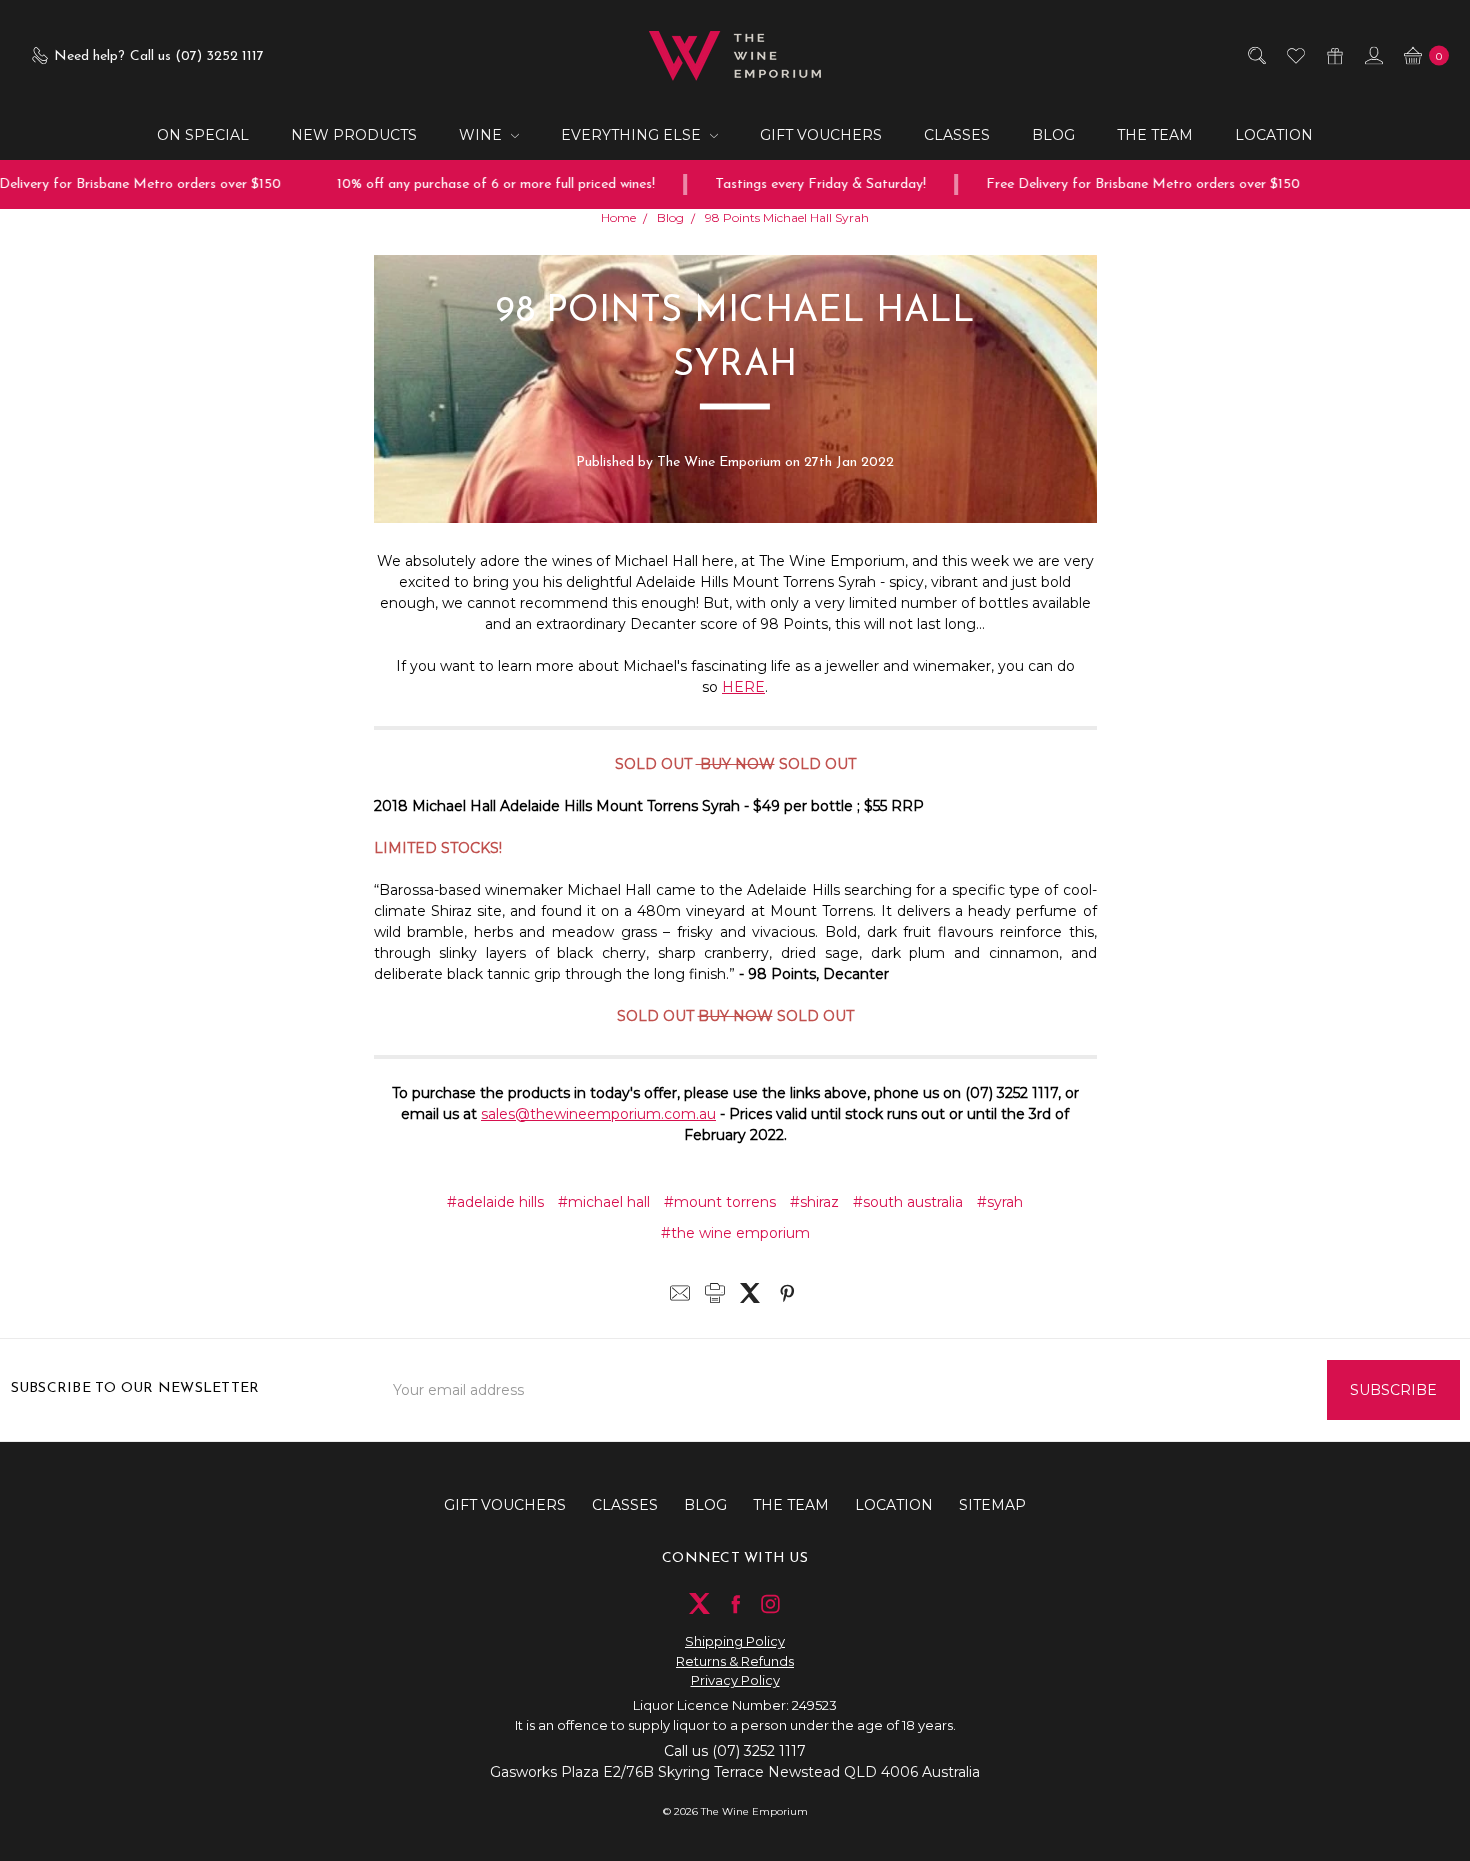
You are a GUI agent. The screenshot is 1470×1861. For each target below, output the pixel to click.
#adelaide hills (495, 1202)
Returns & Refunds (735, 1661)
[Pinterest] (787, 1293)
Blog (1053, 135)
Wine (482, 135)
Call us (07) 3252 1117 (735, 1751)
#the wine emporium (735, 1233)
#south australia (908, 1202)
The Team (1155, 135)
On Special (203, 135)
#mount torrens (720, 1202)
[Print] (715, 1293)
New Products (354, 135)
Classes (957, 135)
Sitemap (992, 1505)
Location (1274, 135)
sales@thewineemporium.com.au (598, 1114)
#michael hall (604, 1202)
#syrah (1000, 1202)
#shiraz (814, 1202)
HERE (743, 687)
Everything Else (633, 135)
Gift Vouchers (821, 135)
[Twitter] (750, 1293)
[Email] (680, 1293)
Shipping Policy (735, 1641)
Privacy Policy (735, 1680)
